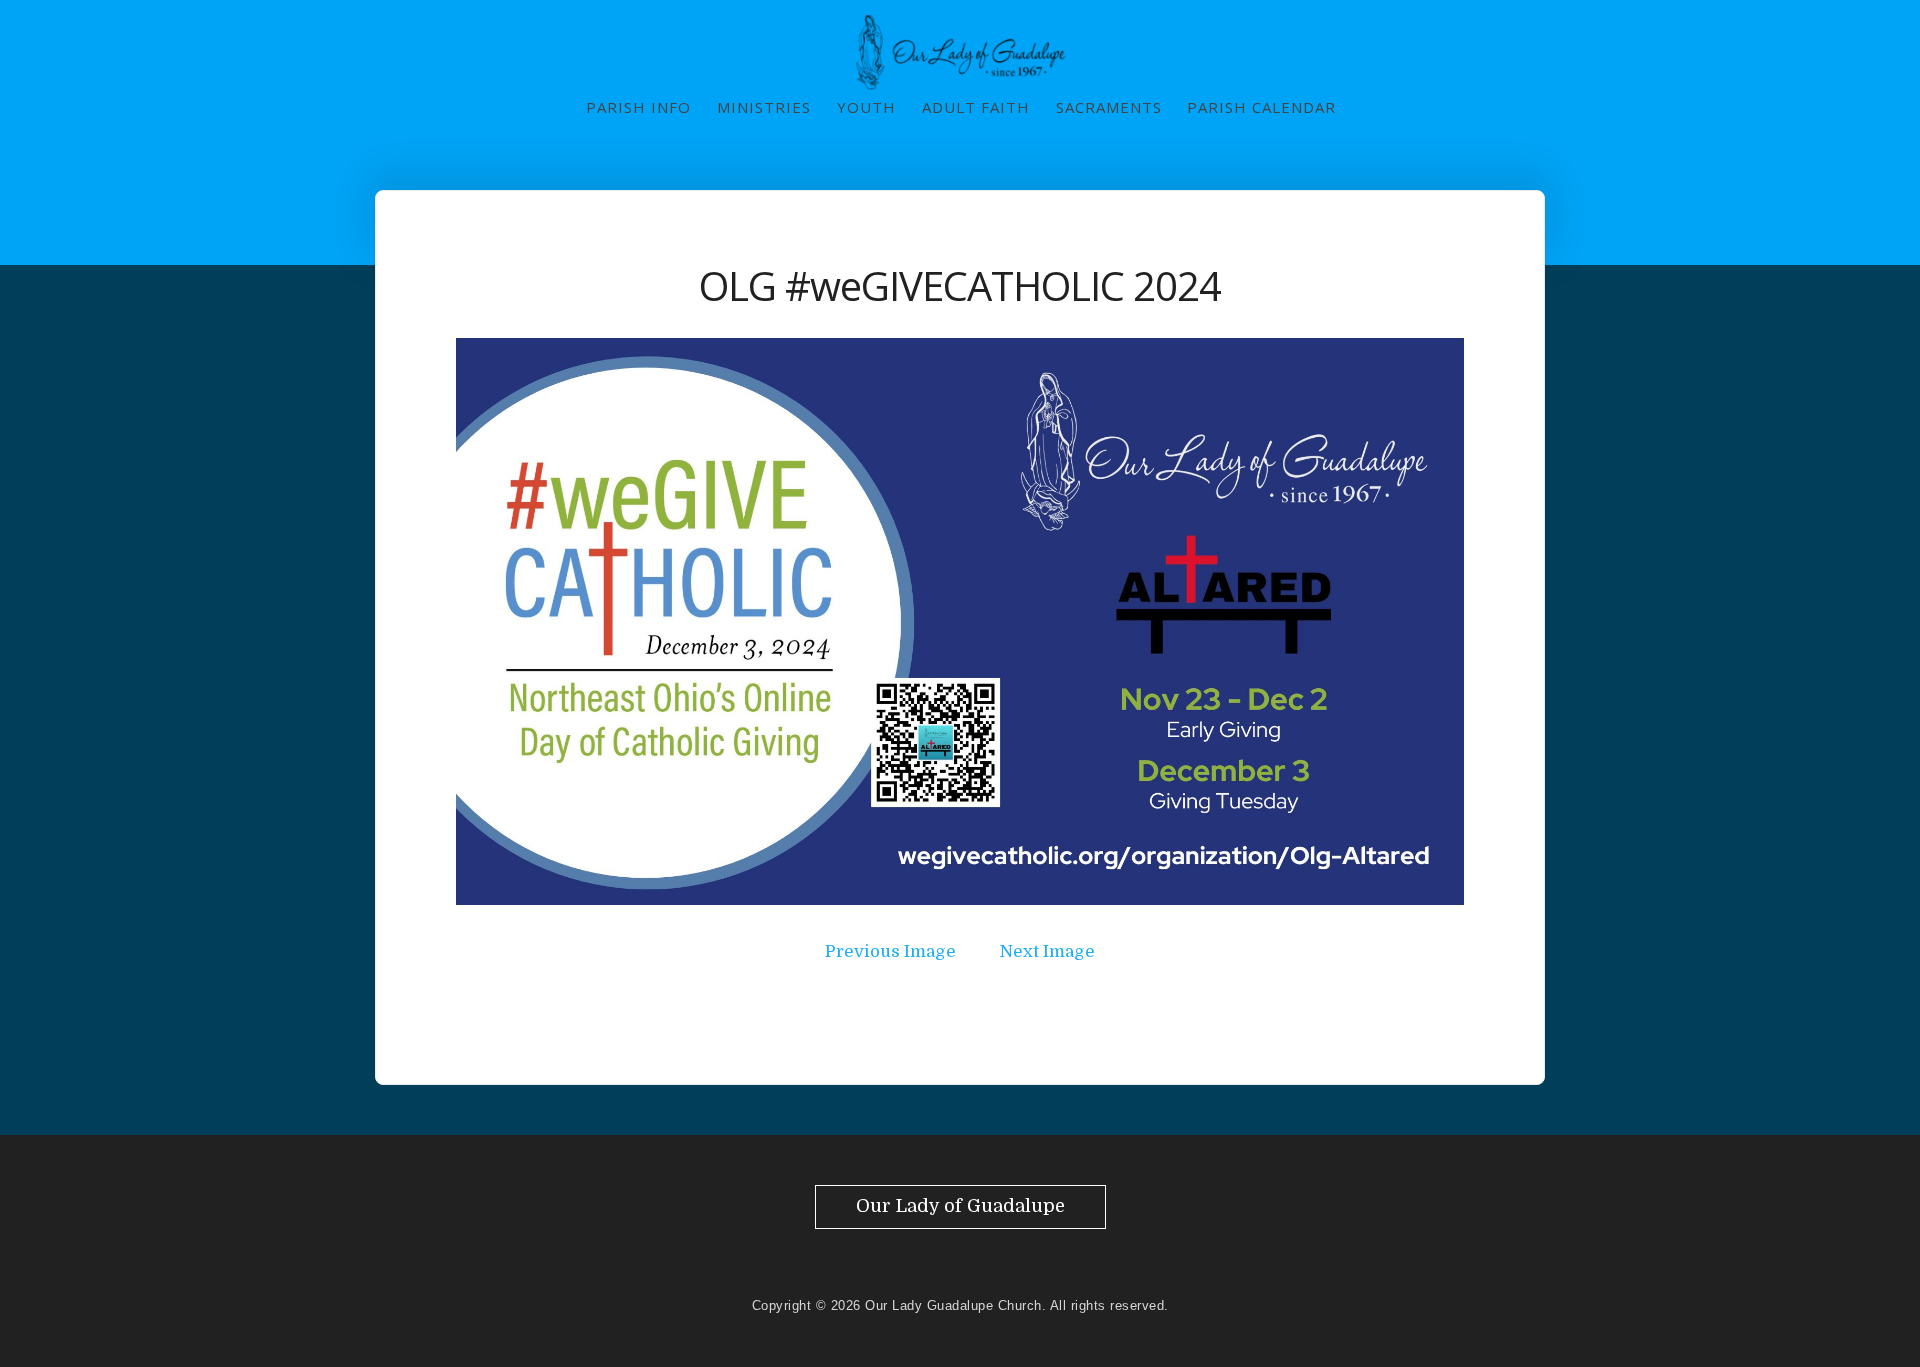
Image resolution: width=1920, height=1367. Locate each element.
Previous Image (890, 951)
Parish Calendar (1261, 107)
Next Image (1047, 951)
